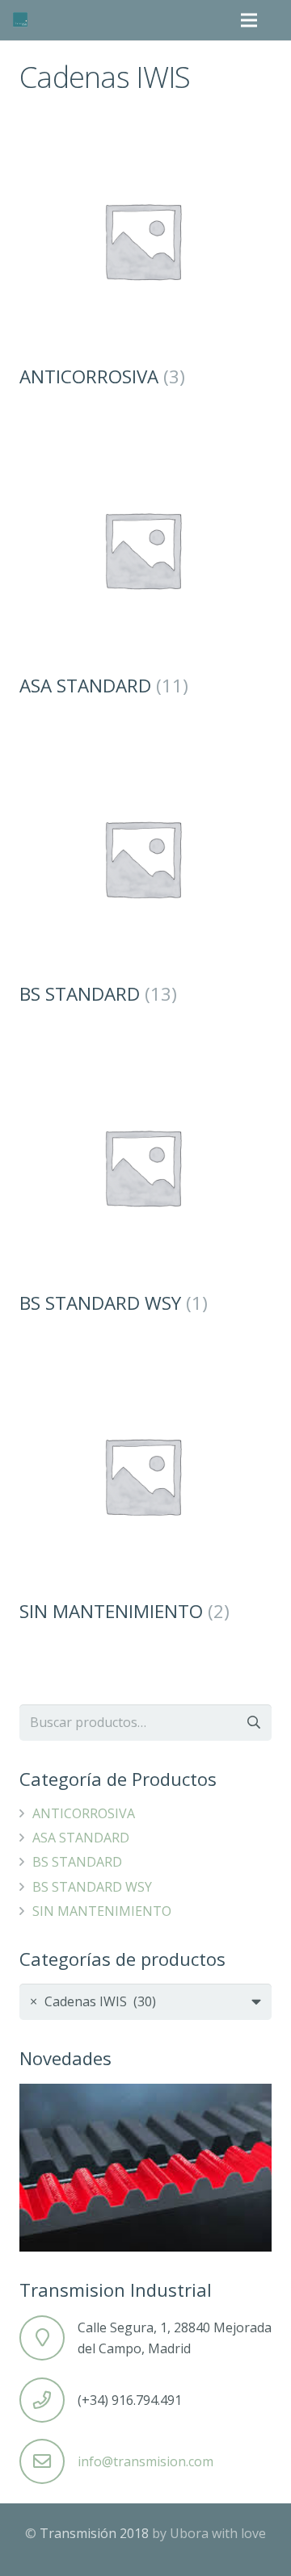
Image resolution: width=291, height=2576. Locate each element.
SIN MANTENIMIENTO (102, 1911)
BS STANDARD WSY (92, 1887)
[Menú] (250, 20)
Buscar (253, 1723)
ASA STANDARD (81, 1838)
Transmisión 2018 (94, 2533)
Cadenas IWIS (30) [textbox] (93, 2001)
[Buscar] (278, 20)
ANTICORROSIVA (84, 1813)
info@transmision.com (145, 2461)
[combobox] (145, 2002)
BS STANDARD (77, 1862)
